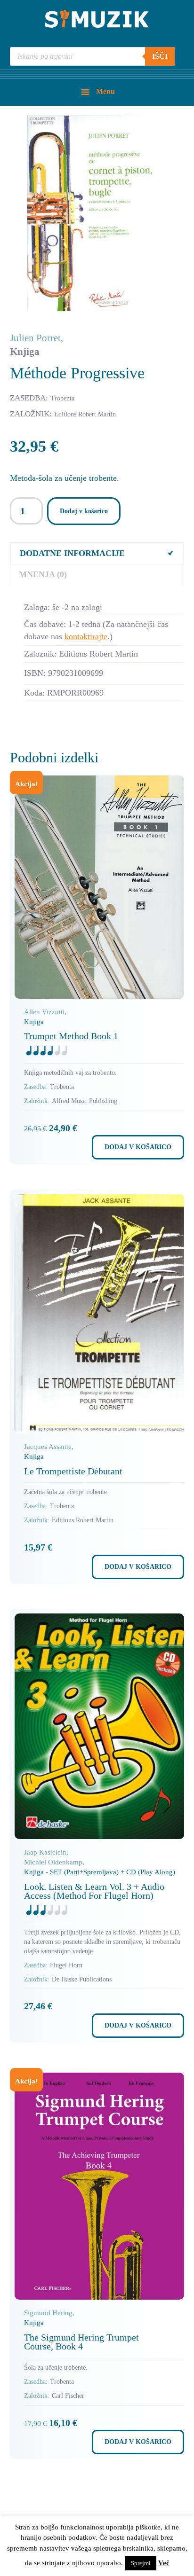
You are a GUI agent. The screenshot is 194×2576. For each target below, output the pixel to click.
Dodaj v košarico (84, 511)
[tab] (97, 553)
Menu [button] (105, 91)
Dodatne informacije (72, 553)
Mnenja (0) (43, 574)
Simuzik (97, 19)
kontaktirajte (86, 636)
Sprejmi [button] (141, 2563)
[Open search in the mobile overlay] (93, 56)
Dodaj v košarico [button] (138, 1147)
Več (164, 2563)
